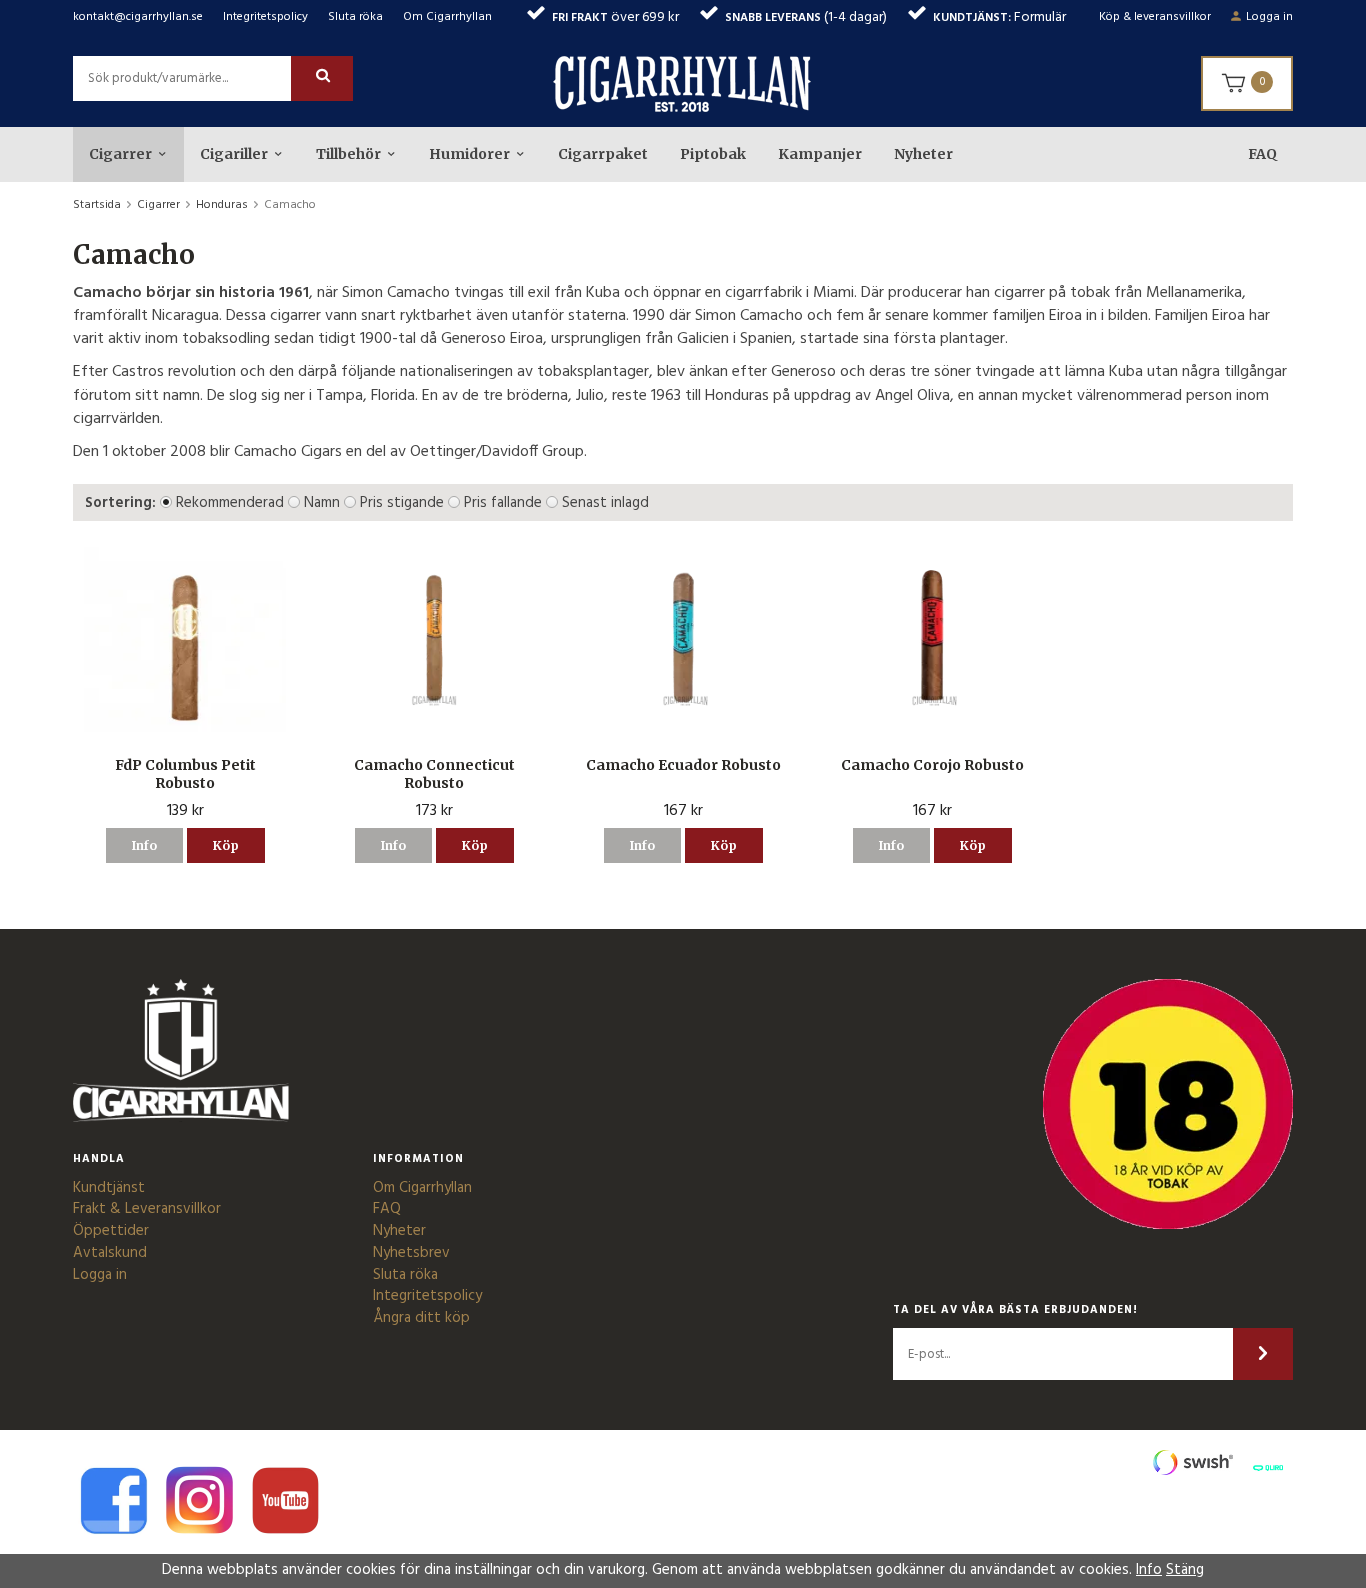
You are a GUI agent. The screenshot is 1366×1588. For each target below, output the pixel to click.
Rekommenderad (230, 503)
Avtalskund (110, 1253)
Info (144, 845)
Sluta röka (355, 17)
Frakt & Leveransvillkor (147, 1209)
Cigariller (234, 154)
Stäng (1185, 1570)
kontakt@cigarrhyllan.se (138, 17)
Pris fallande (503, 503)
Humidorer (469, 154)
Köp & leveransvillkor (1155, 17)
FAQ (1262, 154)
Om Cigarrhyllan (447, 17)
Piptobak (713, 154)
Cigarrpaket (603, 154)
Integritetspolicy (265, 17)
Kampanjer (820, 154)
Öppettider (111, 1231)
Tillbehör (348, 154)
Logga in (1269, 17)
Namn (322, 503)
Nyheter (923, 154)
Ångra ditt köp (421, 1318)
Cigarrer (120, 154)
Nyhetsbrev (411, 1253)
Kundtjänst (109, 1188)
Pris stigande (402, 503)
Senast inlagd (605, 503)
